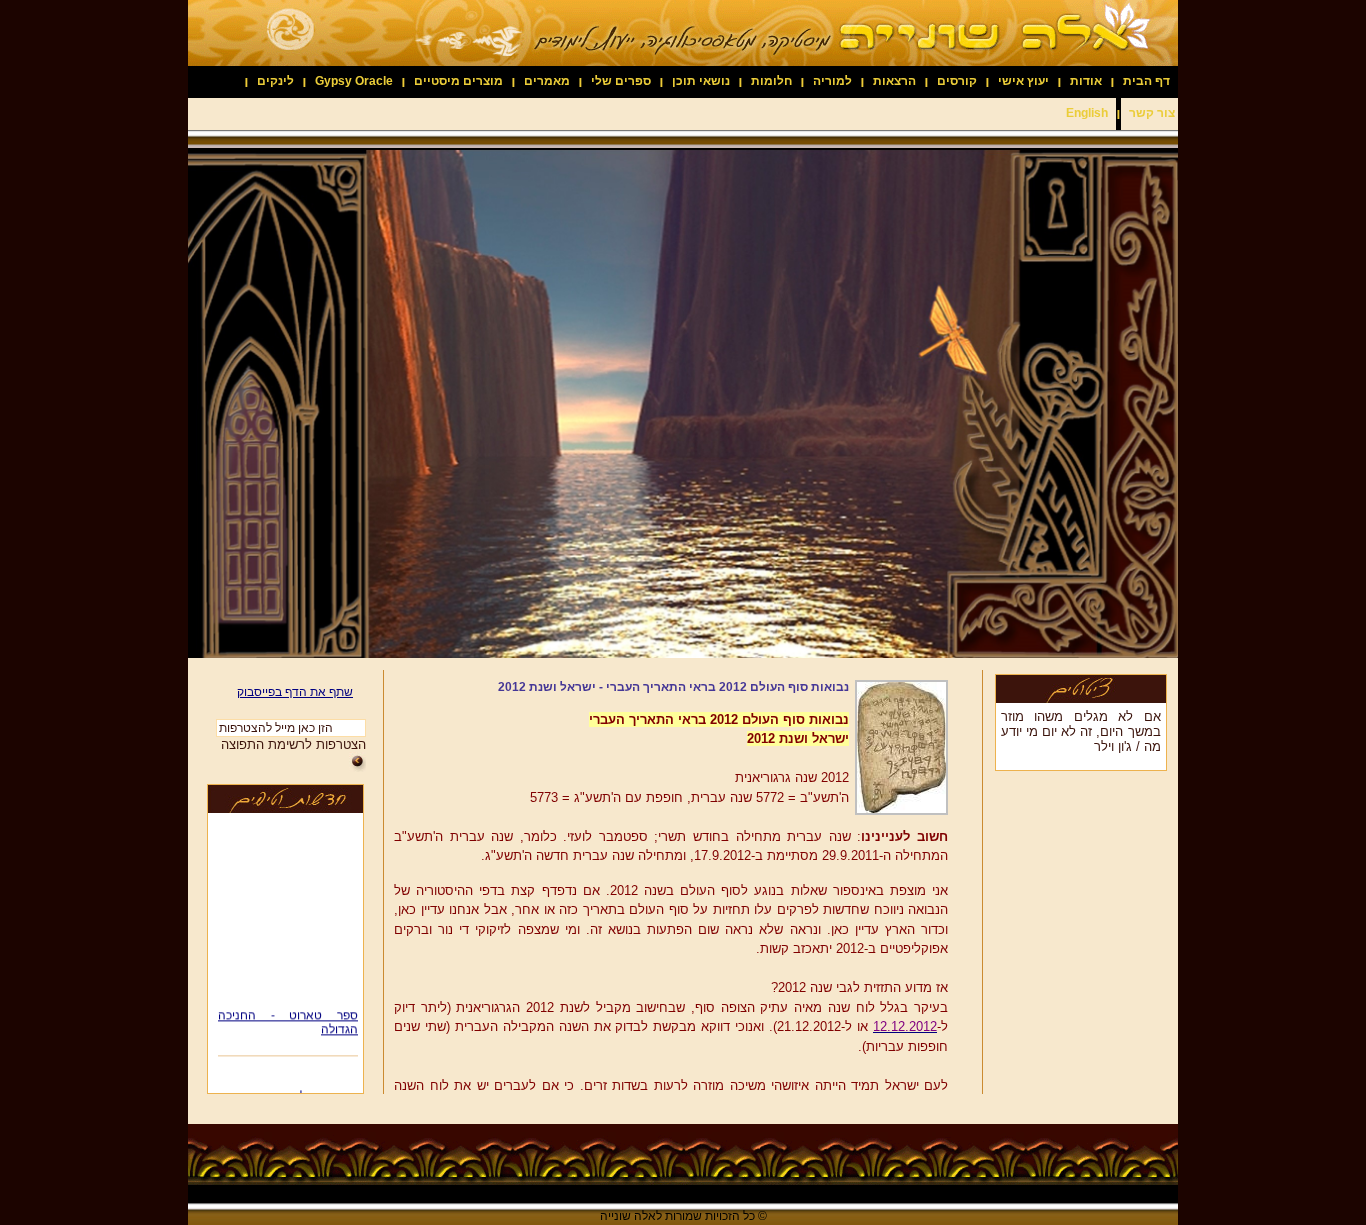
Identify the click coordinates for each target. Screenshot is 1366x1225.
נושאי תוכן (701, 81)
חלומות (771, 81)
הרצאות (894, 81)
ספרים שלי (621, 81)
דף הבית (1146, 81)
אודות (1086, 81)
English (1087, 113)
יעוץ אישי (1023, 81)
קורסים (957, 81)
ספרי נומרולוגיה (319, 1088)
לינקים (275, 81)
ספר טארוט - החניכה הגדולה (288, 1014)
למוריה (832, 81)
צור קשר (1152, 113)
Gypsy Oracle (354, 81)
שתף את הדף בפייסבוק (295, 692)
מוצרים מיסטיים (458, 81)
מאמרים (547, 81)
